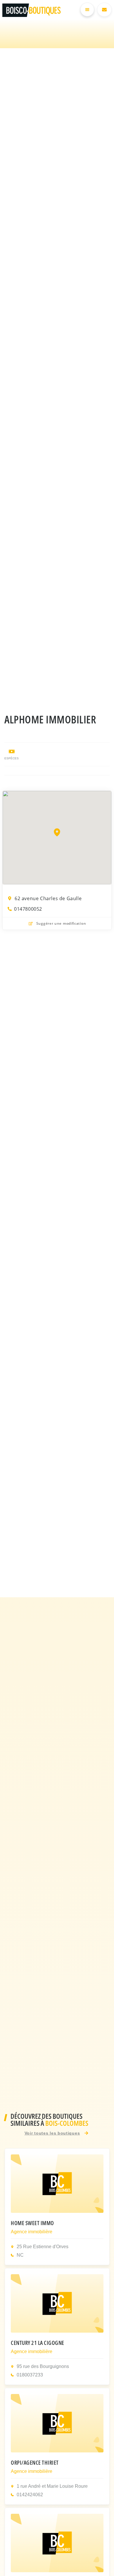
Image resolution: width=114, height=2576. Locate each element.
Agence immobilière (32, 2232)
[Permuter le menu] (87, 9)
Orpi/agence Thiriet (35, 2462)
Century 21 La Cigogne (38, 2343)
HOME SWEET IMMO (32, 2223)
